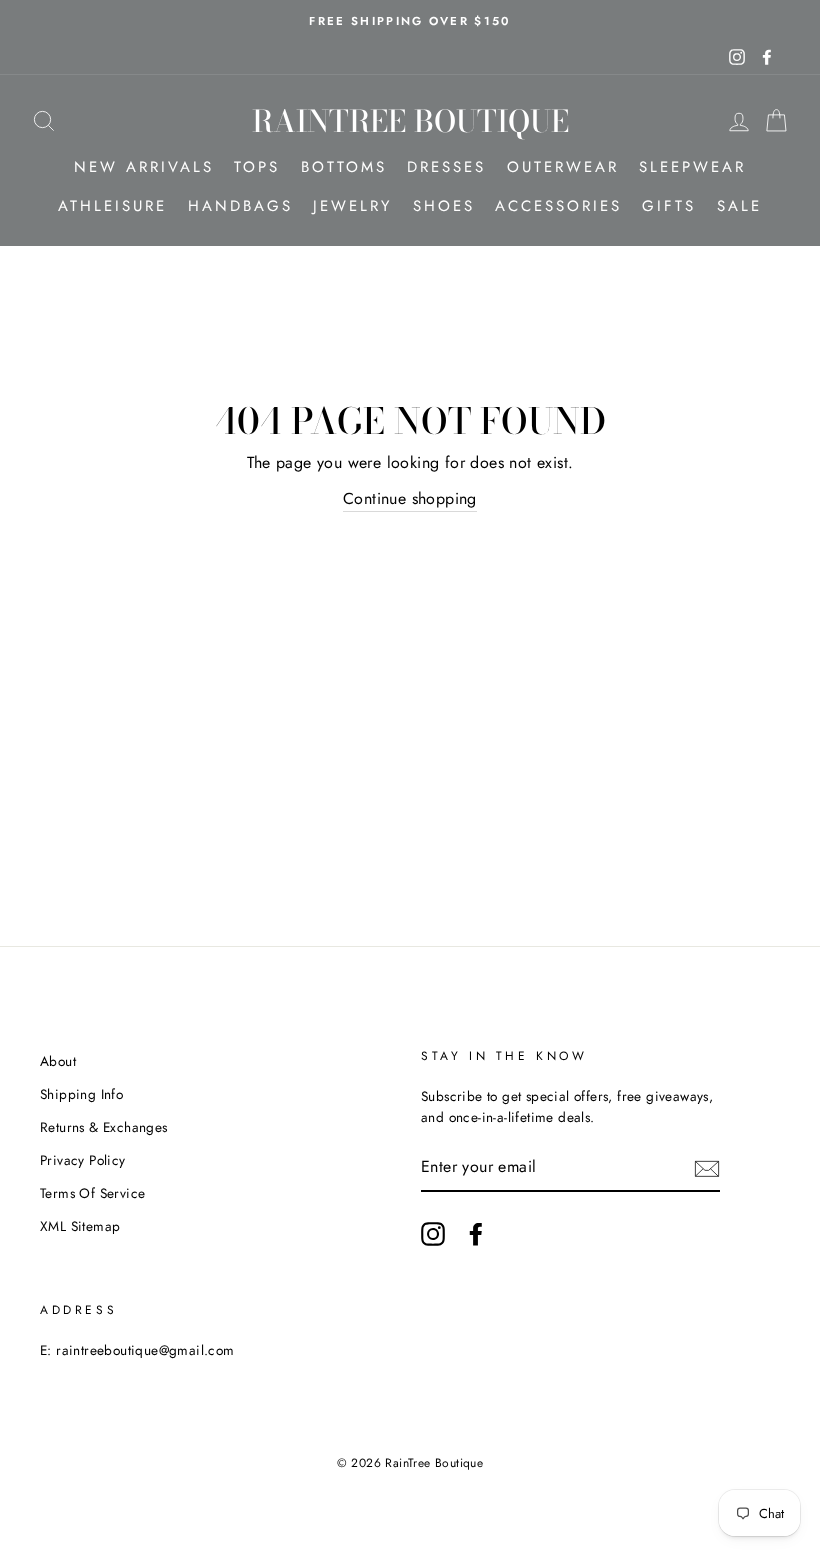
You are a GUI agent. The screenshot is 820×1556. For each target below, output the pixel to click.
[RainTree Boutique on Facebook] (476, 1234)
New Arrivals (144, 167)
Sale (739, 206)
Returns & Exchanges (104, 1127)
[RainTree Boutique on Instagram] (433, 1234)
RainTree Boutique (410, 121)
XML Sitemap (80, 1226)
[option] (410, 21)
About (58, 1061)
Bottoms (344, 167)
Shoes (444, 206)
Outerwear (563, 167)
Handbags (240, 206)
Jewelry (352, 206)
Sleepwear (692, 167)
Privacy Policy (83, 1160)
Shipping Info (81, 1094)
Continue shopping (410, 498)
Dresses (446, 167)
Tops (257, 167)
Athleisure (112, 206)
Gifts (669, 206)
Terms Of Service (92, 1193)
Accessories (558, 206)
